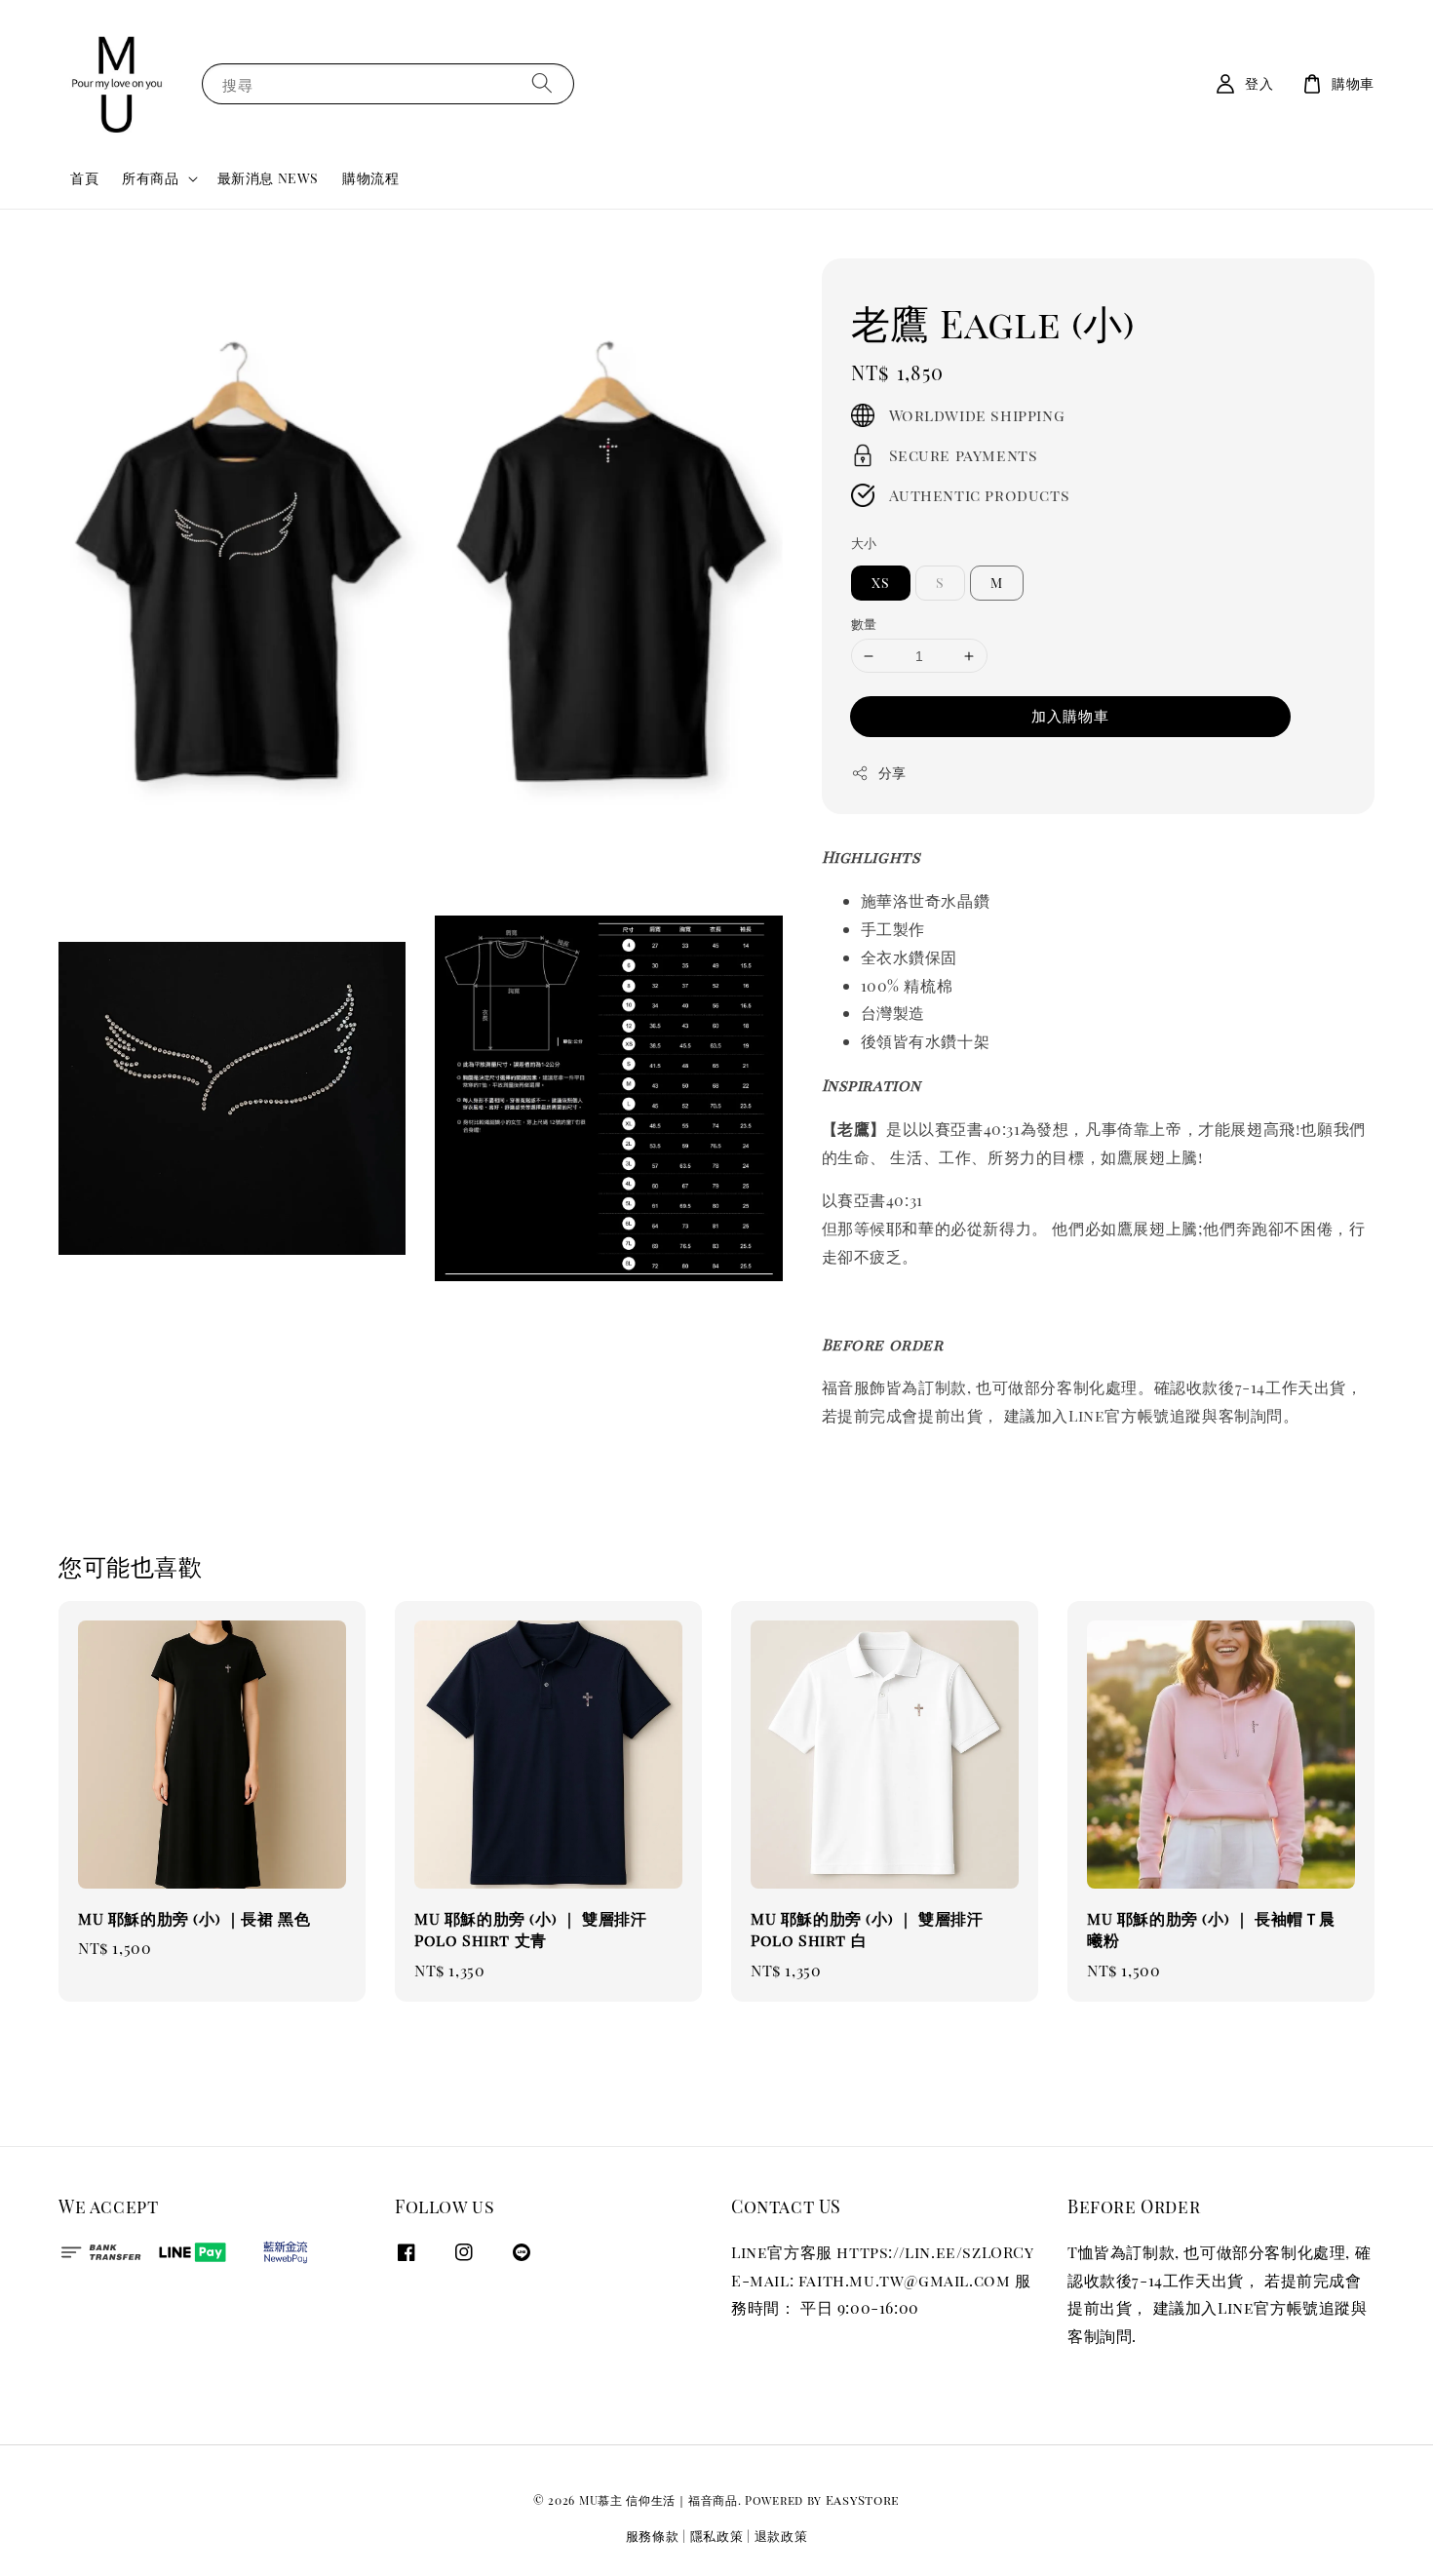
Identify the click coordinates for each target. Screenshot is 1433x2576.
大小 (864, 543)
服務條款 (653, 2536)
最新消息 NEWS (268, 178)
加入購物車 (1070, 716)
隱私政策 (717, 2536)
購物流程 (370, 178)
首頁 (84, 178)
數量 (864, 624)
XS (881, 583)
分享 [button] (892, 773)
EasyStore (863, 2499)
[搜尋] (542, 83)
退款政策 (781, 2536)
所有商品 (150, 178)
